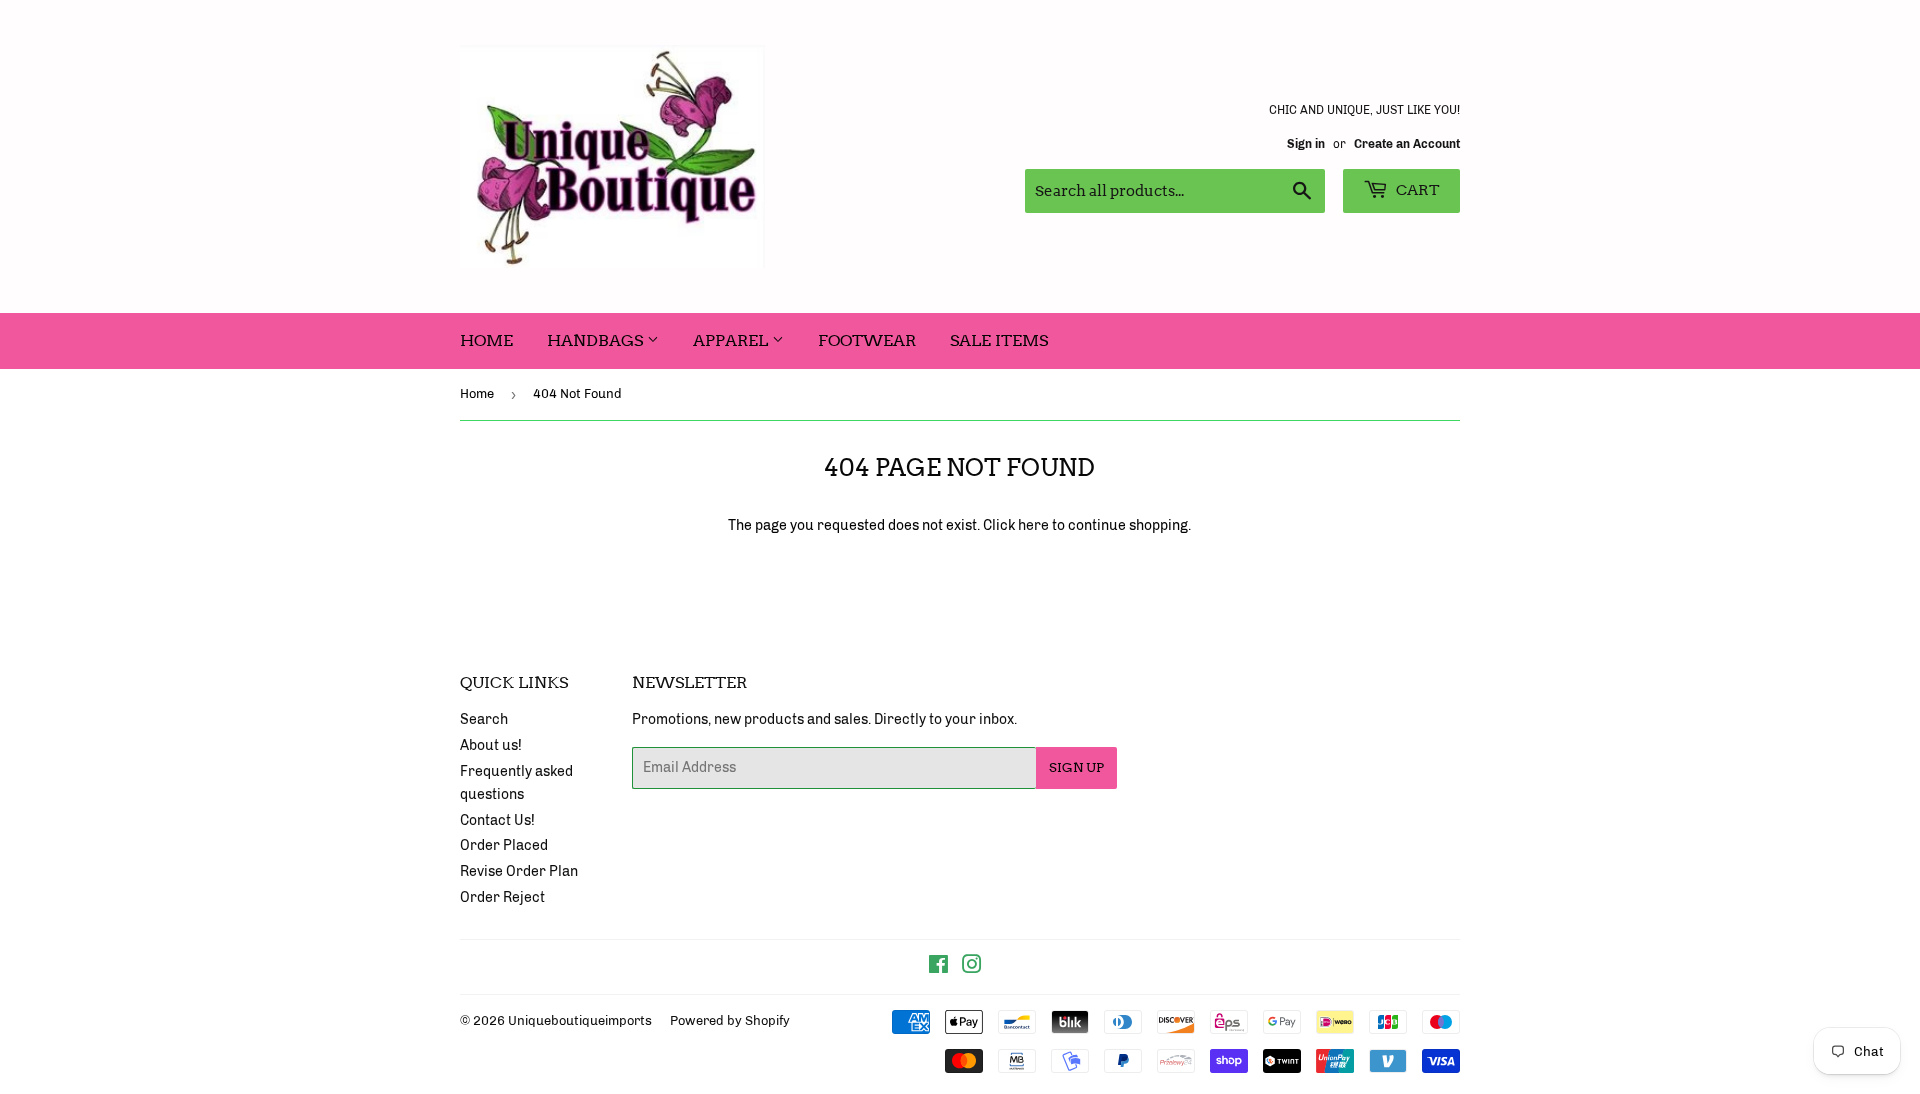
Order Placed (504, 845)
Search (484, 719)
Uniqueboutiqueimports (580, 1020)
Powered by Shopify (730, 1020)
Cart (1416, 190)
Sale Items (999, 340)
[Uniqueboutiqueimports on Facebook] (938, 967)
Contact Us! (497, 820)
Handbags (597, 340)
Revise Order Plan (519, 871)
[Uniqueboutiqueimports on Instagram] (972, 967)
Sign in (1306, 144)
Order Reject (502, 897)
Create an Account (1407, 144)
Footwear (867, 340)
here (1033, 525)
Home (486, 340)
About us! (491, 745)
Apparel (732, 340)
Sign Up (1076, 767)
